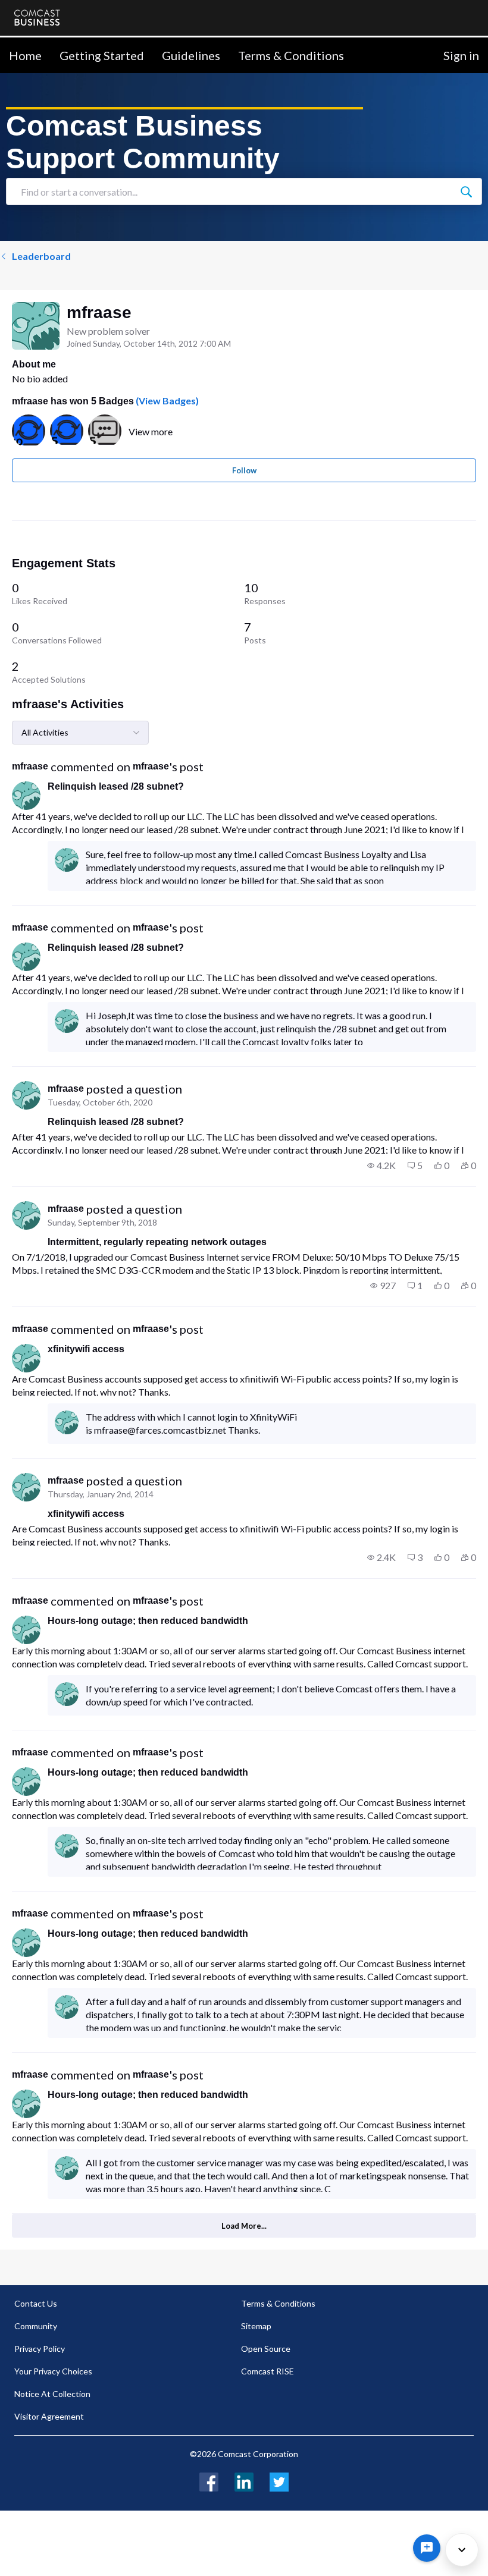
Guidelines (191, 55)
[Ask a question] (427, 2548)
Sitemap (256, 2326)
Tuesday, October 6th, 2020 (100, 1102)
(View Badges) (166, 400)
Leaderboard (41, 256)
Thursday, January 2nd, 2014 (101, 1494)
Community (36, 2326)
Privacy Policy (40, 2349)
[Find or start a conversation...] (466, 191)
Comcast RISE (268, 2371)
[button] (381, 1166)
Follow (244, 470)
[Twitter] (279, 2481)
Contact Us (36, 2303)
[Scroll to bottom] (462, 2550)
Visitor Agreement (49, 2416)
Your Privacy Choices (53, 2371)
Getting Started (102, 55)
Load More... (244, 2226)
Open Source (266, 2349)
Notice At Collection (52, 2394)
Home (25, 55)
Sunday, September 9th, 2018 (102, 1222)
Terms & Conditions (291, 55)
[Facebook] (209, 2481)
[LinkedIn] (244, 2481)
